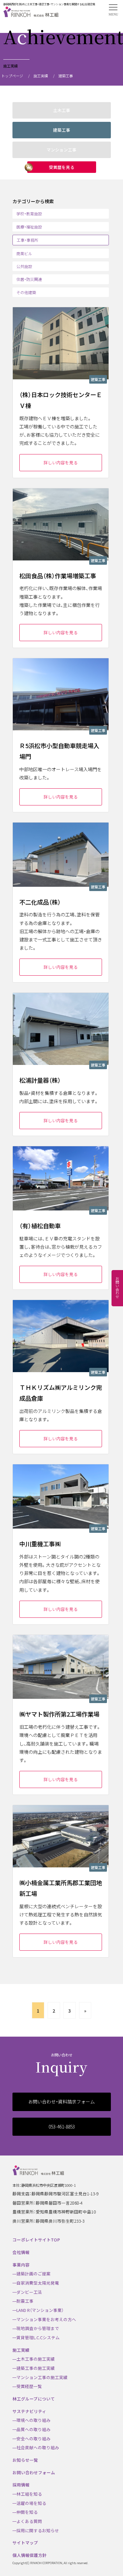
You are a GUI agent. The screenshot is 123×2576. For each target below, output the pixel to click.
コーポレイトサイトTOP (36, 2240)
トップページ (12, 76)
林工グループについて (34, 2399)
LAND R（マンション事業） (40, 2310)
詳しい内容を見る (61, 462)
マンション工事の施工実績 (42, 2377)
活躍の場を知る (31, 2503)
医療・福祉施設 (29, 227)
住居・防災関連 (29, 279)
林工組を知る (29, 2494)
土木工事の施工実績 (36, 2359)
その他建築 (26, 292)
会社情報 (21, 2252)
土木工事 (62, 110)
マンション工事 (61, 150)
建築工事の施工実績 (36, 2368)
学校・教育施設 (29, 214)
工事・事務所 (28, 240)
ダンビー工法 (29, 2292)
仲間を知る (27, 2512)
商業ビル (24, 253)
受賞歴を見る (62, 167)
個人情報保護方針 (30, 2555)
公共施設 (24, 266)
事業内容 (21, 2265)
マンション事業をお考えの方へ (46, 2319)
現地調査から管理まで (38, 2328)
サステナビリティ (29, 2411)
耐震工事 (25, 2301)
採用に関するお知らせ (38, 2530)
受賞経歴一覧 (29, 2386)
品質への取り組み (33, 2429)
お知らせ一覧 (25, 2460)
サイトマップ (25, 2543)
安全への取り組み (33, 2439)
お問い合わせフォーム (34, 2472)
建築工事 (62, 130)
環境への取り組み (33, 2420)
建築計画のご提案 (33, 2274)
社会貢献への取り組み (38, 2447)
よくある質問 (29, 2521)
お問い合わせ (117, 1288)
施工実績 (41, 76)
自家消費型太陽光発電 (38, 2283)
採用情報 (21, 2485)
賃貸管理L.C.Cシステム (38, 2337)
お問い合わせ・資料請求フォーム (61, 2101)
